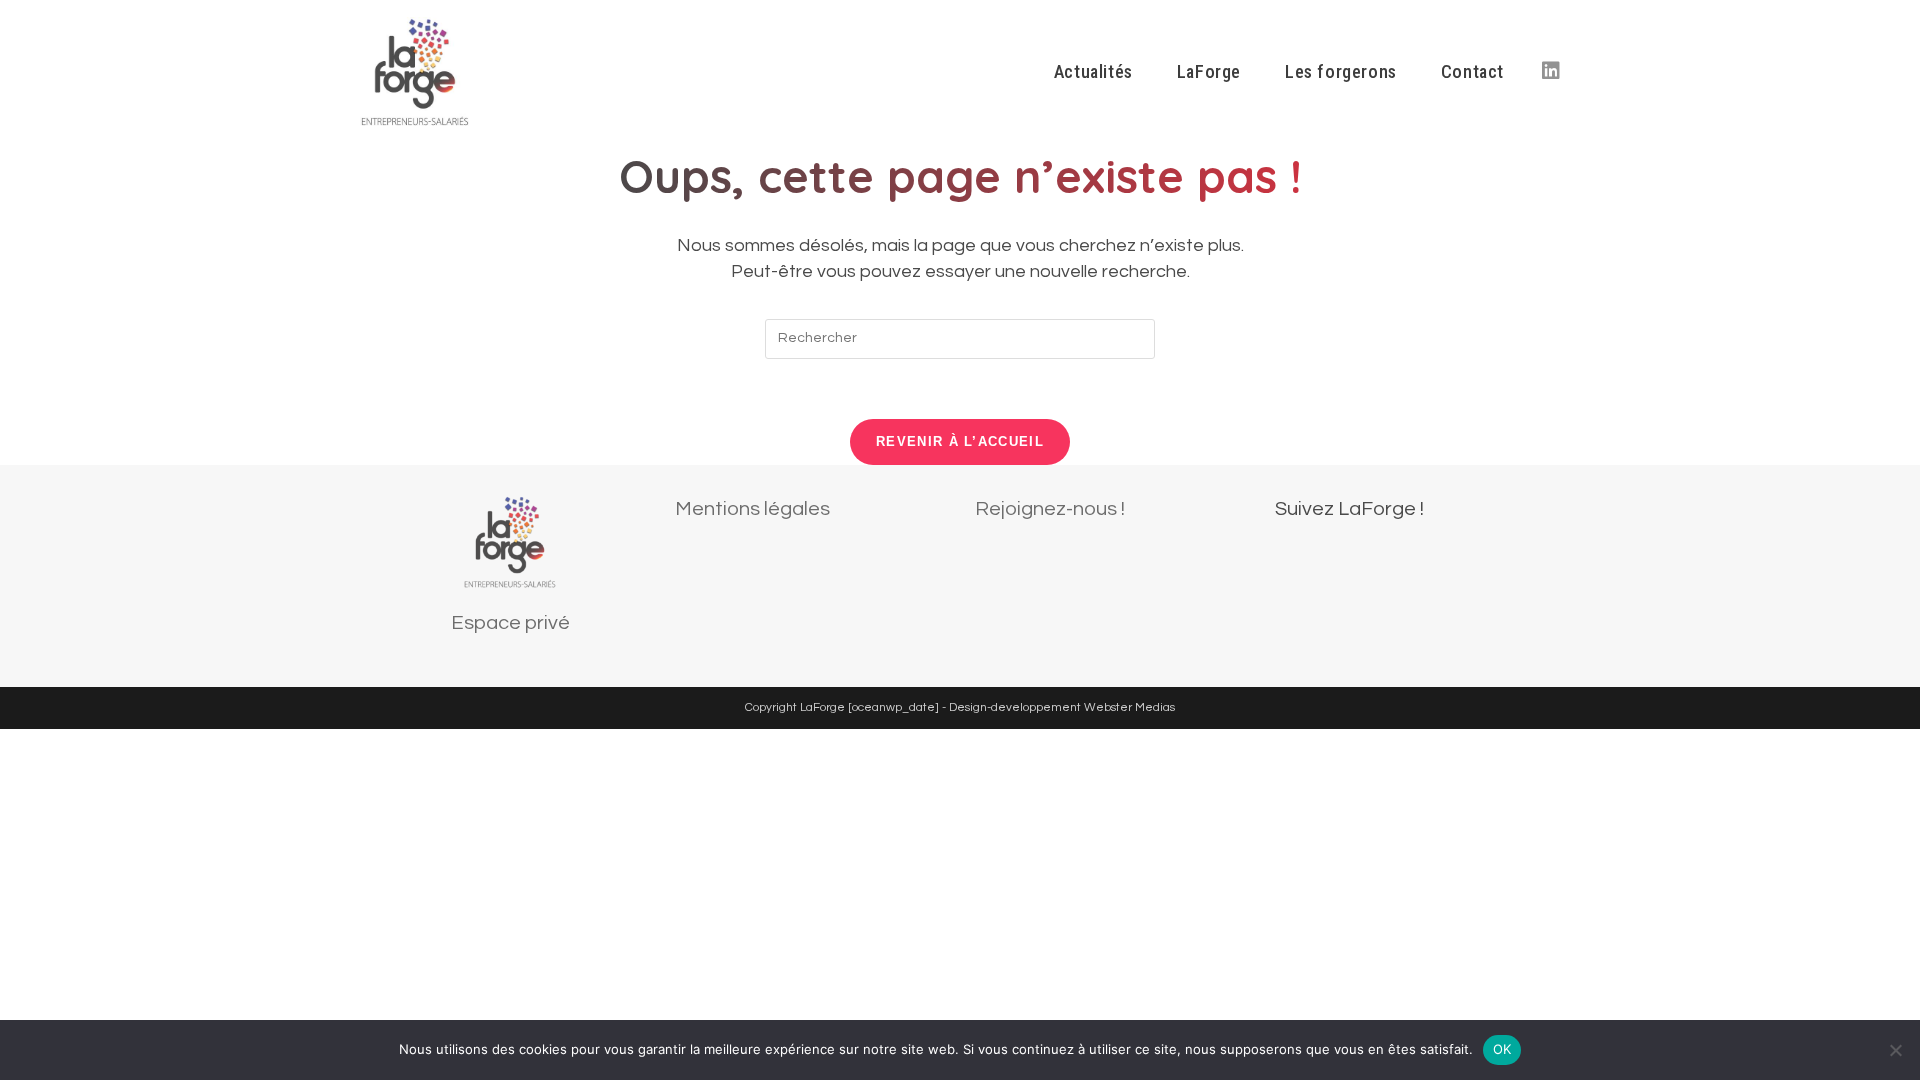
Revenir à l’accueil (960, 441)
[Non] (1895, 1050)
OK (1502, 1049)
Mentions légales (752, 509)
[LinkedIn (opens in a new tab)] (1551, 71)
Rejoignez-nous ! (1050, 509)
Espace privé (510, 623)
